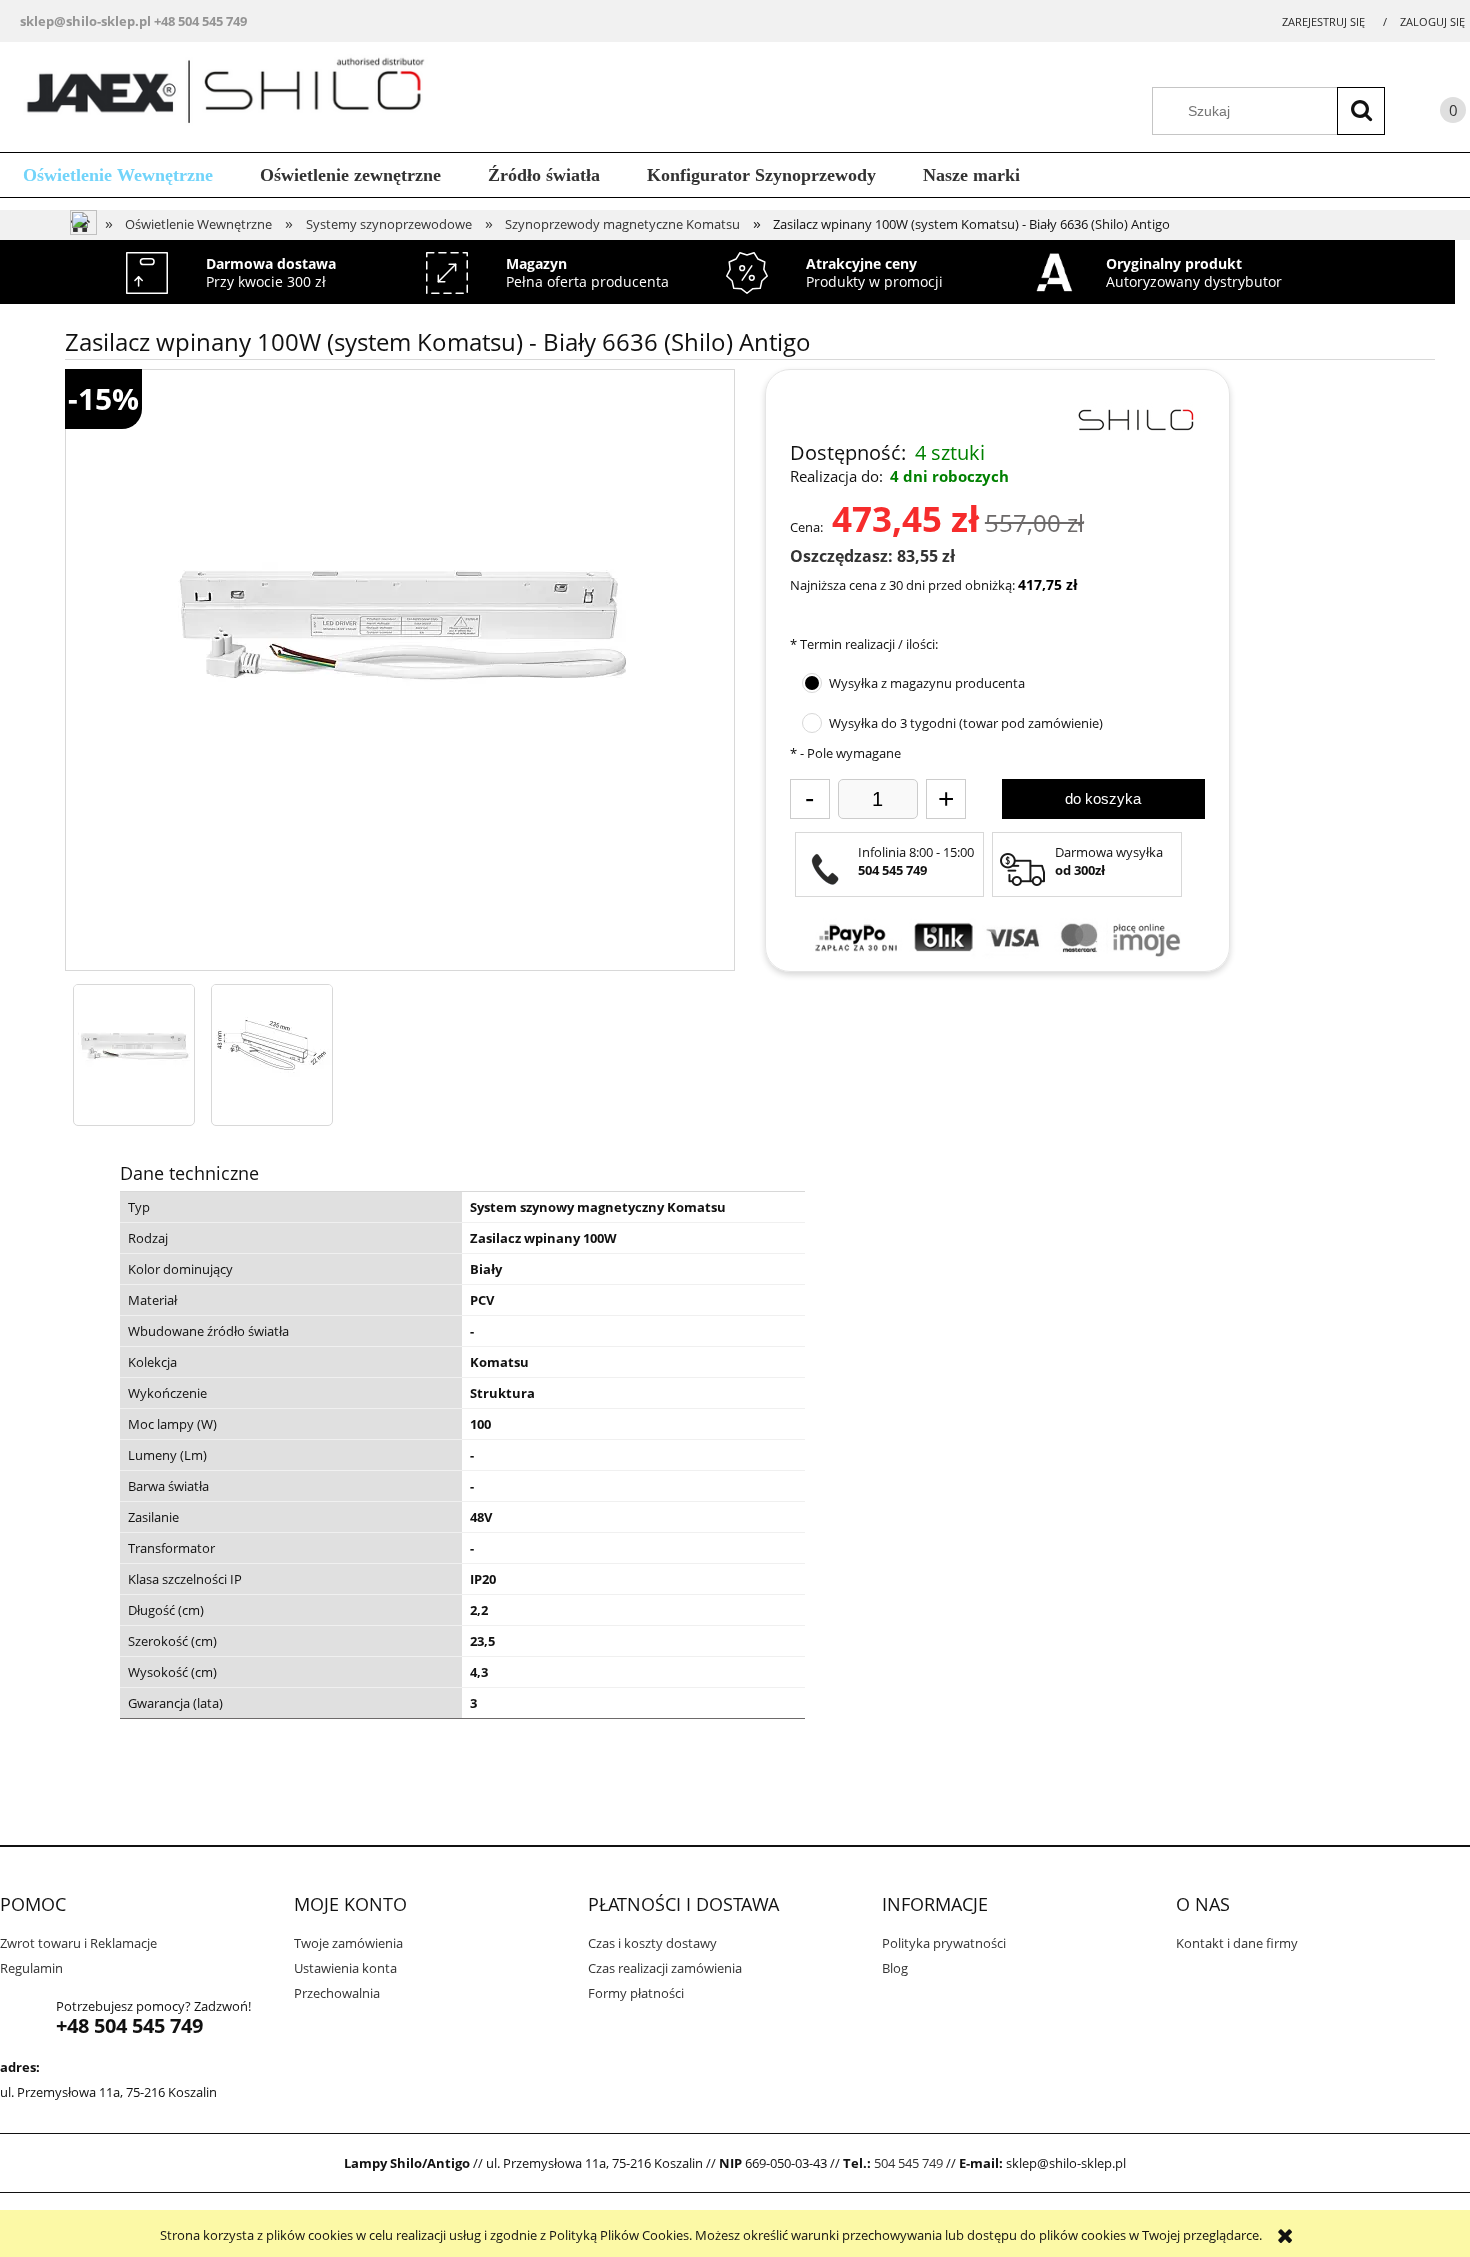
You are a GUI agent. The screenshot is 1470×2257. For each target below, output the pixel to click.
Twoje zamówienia (348, 1943)
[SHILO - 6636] (134, 1045)
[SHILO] (1135, 418)
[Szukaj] (1361, 111)
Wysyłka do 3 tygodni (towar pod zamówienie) (966, 723)
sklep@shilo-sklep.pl (85, 21)
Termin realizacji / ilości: (864, 644)
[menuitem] (118, 175)
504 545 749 (908, 2163)
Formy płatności (636, 1993)
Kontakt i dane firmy (1237, 1943)
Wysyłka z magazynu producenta (927, 683)
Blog (895, 1968)
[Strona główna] (232, 94)
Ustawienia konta (345, 1968)
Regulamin (31, 1968)
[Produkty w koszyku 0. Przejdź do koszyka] (1433, 113)
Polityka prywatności (944, 1943)
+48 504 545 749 (200, 21)
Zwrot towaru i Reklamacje (78, 1943)
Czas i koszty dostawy (652, 1943)
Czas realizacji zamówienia (665, 1968)
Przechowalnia (337, 1993)
